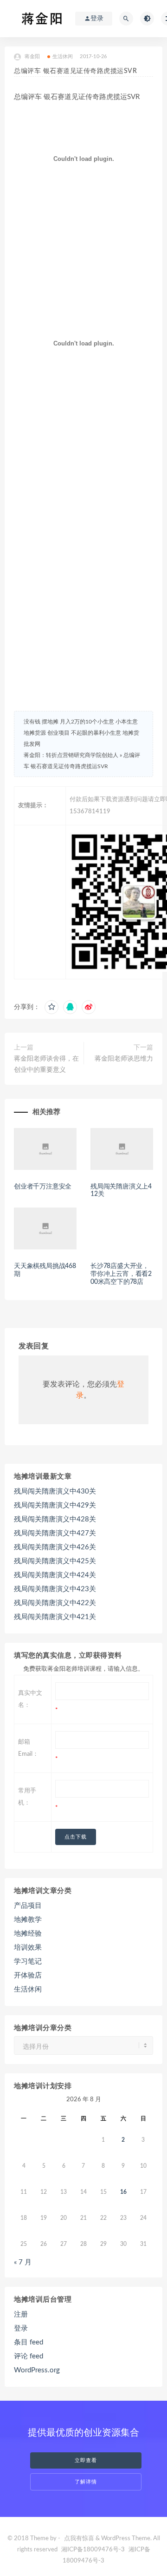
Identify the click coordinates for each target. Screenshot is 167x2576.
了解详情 (86, 2482)
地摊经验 (28, 1934)
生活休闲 (63, 56)
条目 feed (29, 2342)
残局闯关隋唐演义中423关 (55, 1589)
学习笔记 (28, 1962)
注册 (21, 2314)
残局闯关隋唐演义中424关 (55, 1575)
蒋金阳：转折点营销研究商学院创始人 (71, 755)
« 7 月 (23, 2262)
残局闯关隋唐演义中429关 (55, 1505)
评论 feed (29, 2356)
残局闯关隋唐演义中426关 (55, 1547)
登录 (21, 2328)
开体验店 (28, 1975)
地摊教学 (28, 1920)
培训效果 (28, 1948)
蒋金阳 (32, 56)
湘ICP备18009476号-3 (93, 2550)
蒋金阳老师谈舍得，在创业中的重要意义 (46, 1064)
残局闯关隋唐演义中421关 (55, 1617)
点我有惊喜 (79, 2539)
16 (123, 2192)
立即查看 (86, 2460)
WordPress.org (37, 2370)
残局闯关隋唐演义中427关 (55, 1533)
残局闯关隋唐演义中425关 (55, 1561)
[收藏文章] (51, 1007)
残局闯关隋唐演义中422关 (55, 1603)
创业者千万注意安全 (43, 1187)
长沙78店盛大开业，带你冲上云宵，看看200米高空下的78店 (121, 1274)
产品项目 (28, 1906)
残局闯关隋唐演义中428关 (55, 1519)
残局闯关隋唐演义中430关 (55, 1491)
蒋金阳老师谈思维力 (124, 1059)
